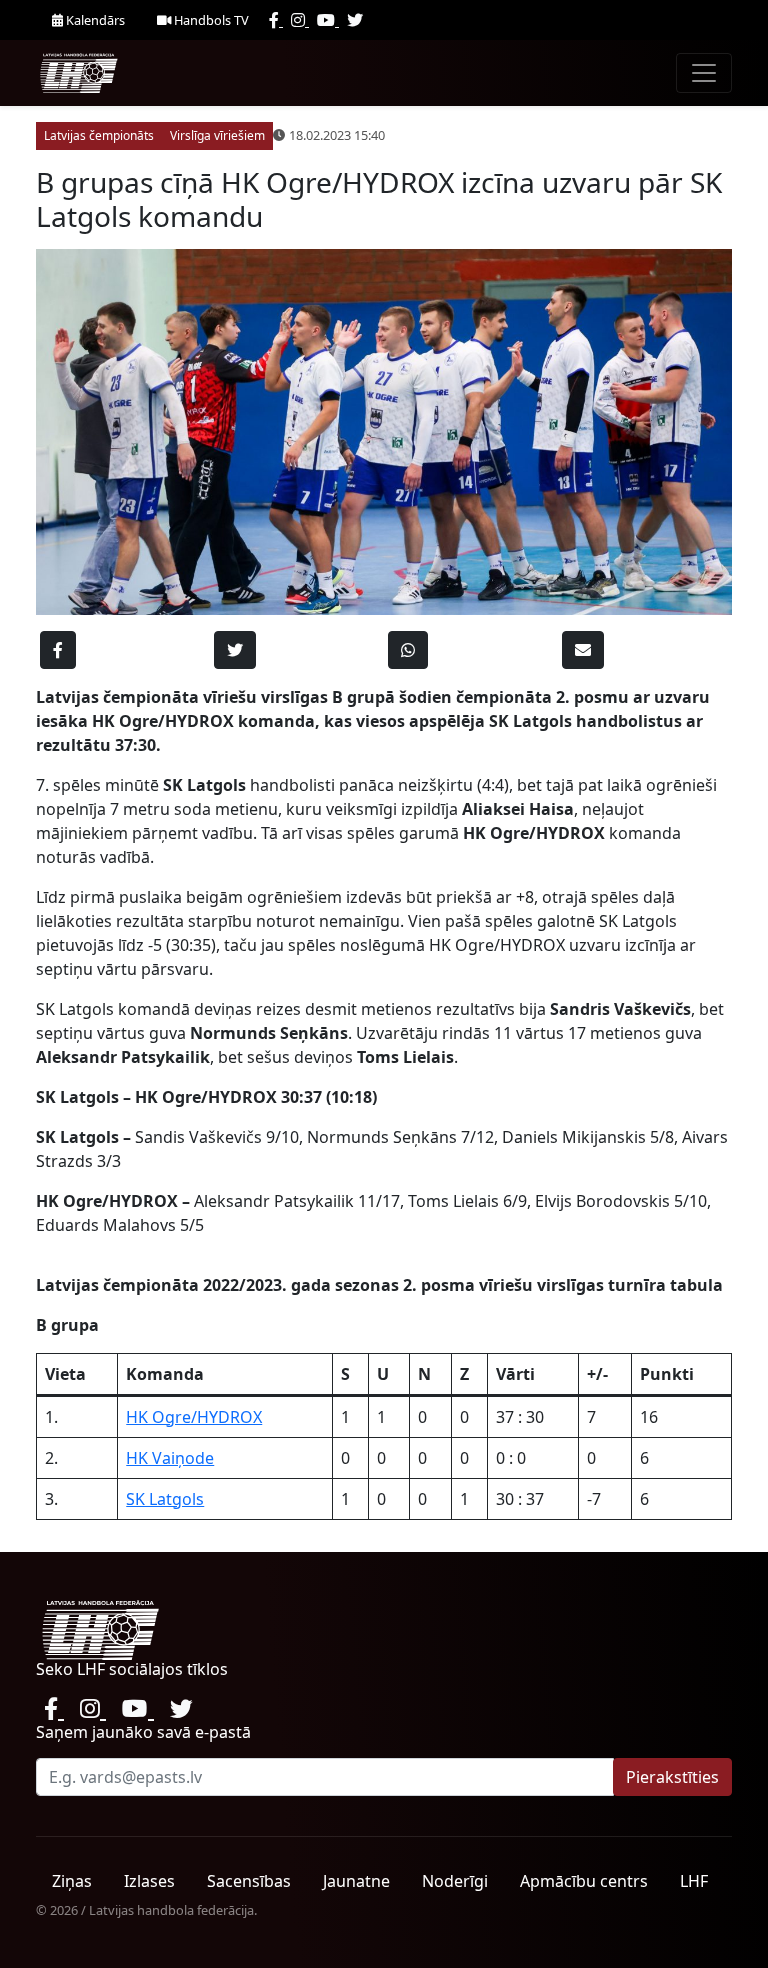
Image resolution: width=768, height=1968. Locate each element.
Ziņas (72, 1881)
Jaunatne (356, 1881)
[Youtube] (328, 20)
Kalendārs (94, 20)
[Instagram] (300, 20)
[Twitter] (355, 20)
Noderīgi (455, 1881)
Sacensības (249, 1881)
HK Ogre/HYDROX (194, 1417)
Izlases (149, 1881)
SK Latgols (165, 1499)
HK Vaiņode (170, 1458)
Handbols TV (210, 20)
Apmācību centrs (584, 1881)
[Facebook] (276, 20)
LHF (694, 1881)
